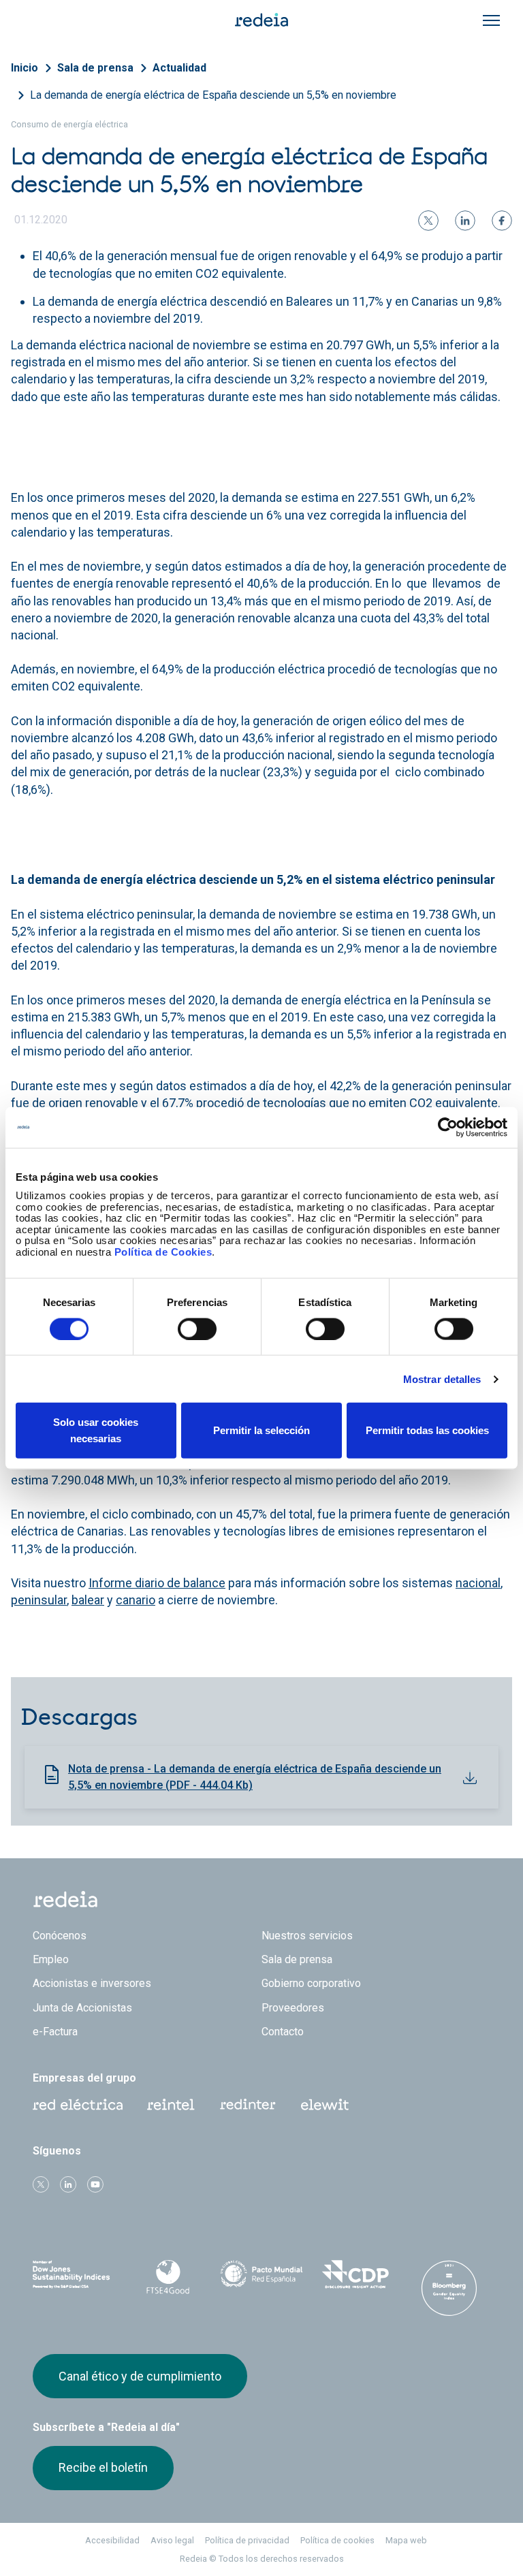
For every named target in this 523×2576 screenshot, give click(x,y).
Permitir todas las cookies (427, 1430)
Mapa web (406, 2540)
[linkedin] (465, 221)
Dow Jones (74, 2275)
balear (88, 1600)
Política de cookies (337, 2540)
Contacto (283, 2032)
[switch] (197, 1329)
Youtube (95, 2184)
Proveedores (293, 2008)
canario (136, 1600)
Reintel (171, 2105)
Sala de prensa (95, 68)
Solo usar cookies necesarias (96, 1430)
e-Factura (55, 2032)
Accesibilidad (112, 2540)
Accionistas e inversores (92, 1983)
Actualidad (179, 68)
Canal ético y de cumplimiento (140, 2376)
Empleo (51, 1959)
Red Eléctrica (78, 2105)
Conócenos (60, 1936)
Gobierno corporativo (311, 1983)
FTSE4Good (168, 2277)
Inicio (25, 68)
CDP (355, 2274)
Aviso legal (172, 2540)
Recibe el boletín (103, 2467)
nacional (478, 1583)
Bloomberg (449, 2288)
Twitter (41, 2184)
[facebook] (502, 221)
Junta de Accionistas (82, 2008)
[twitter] (428, 221)
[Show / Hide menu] (491, 20)
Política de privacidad (247, 2540)
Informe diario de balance (157, 1583)
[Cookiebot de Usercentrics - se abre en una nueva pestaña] (448, 1127)
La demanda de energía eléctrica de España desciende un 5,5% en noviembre (213, 95)
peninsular (39, 1600)
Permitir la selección (261, 1430)
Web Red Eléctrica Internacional (248, 2105)
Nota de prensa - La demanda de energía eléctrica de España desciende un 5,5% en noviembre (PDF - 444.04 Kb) (255, 1777)
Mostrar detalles (442, 1379)
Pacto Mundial (261, 2275)
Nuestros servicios (307, 1936)
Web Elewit (325, 2105)
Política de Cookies (163, 1251)
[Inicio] (261, 19)
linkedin (68, 2184)
